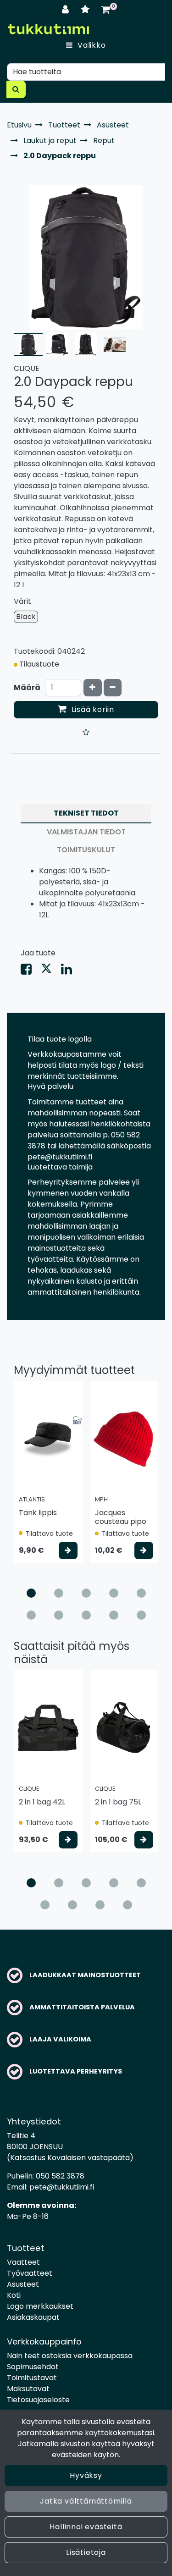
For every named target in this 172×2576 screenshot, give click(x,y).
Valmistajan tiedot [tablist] (86, 832)
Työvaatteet (30, 2273)
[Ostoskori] (106, 9)
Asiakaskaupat (33, 2317)
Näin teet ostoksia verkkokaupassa (70, 2356)
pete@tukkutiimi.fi (62, 2187)
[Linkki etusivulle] (48, 29)
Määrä (27, 687)
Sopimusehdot (33, 2367)
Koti (14, 2295)
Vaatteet (23, 2262)
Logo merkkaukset (40, 2306)
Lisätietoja (86, 2552)
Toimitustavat (32, 2378)
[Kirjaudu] (67, 9)
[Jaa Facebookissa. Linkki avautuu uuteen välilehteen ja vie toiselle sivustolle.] (31, 971)
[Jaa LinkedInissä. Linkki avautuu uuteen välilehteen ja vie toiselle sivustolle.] (70, 971)
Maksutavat (28, 2389)
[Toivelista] (86, 9)
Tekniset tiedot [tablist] (86, 813)
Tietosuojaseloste (38, 2400)
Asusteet (23, 2284)
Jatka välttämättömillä (86, 2501)
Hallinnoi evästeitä (86, 2527)
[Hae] (16, 89)
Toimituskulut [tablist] (86, 850)
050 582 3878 (60, 2176)
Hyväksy (86, 2475)
